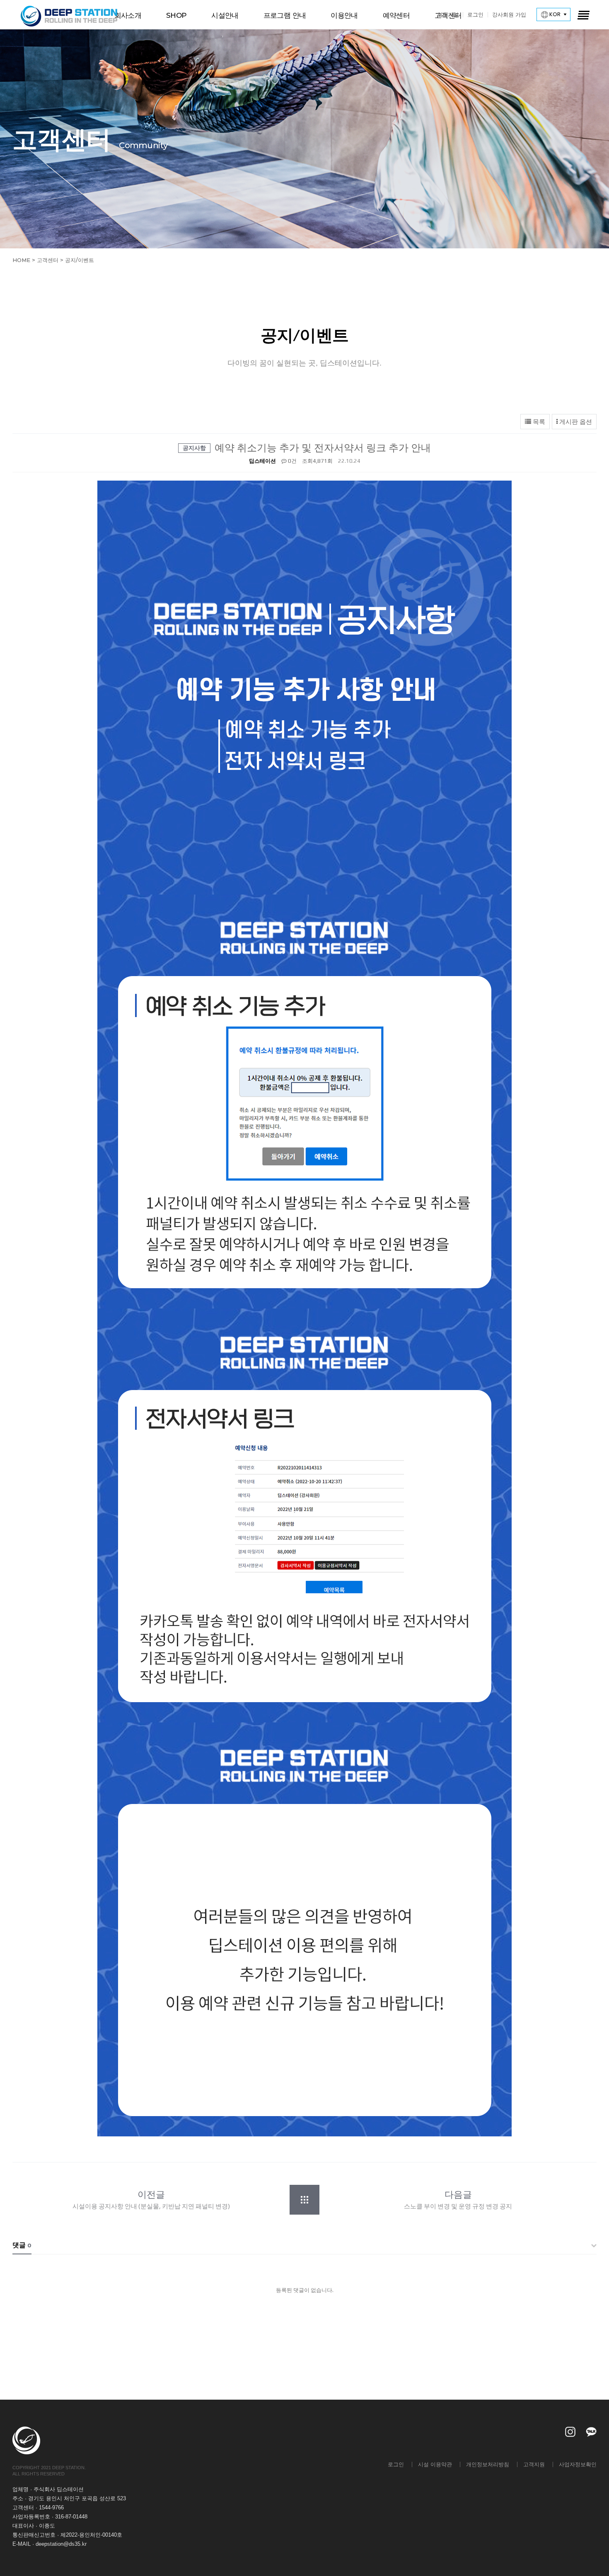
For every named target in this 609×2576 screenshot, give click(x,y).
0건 (292, 461)
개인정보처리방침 (488, 2464)
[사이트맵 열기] (583, 14)
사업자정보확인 (578, 2464)
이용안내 (344, 15)
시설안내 (225, 15)
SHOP (176, 15)
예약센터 (396, 15)
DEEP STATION (70, 16)
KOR (554, 14)
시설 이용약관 (435, 2464)
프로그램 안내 (285, 15)
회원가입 (448, 14)
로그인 (475, 14)
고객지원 (534, 2464)
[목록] (309, 2200)
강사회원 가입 (509, 14)
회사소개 (128, 15)
